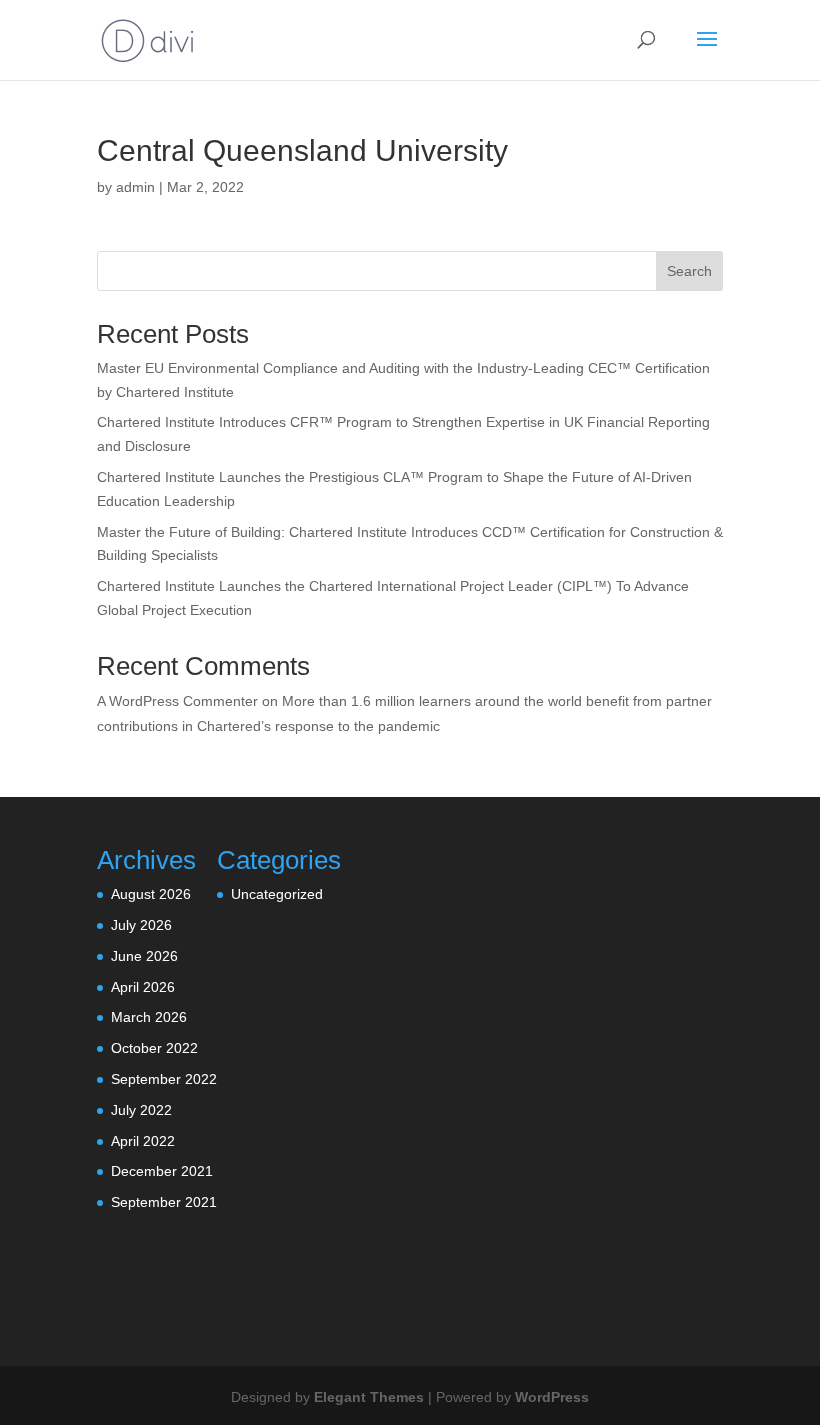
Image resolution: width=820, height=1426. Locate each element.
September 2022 (164, 1079)
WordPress (552, 1397)
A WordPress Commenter (177, 701)
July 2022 (141, 1110)
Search (689, 271)
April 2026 (143, 987)
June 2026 (144, 956)
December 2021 (162, 1171)
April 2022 (143, 1141)
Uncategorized (277, 894)
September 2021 (164, 1202)
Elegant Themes (369, 1397)
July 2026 (141, 925)
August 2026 (151, 894)
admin (135, 187)
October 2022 (154, 1048)
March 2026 (149, 1017)
